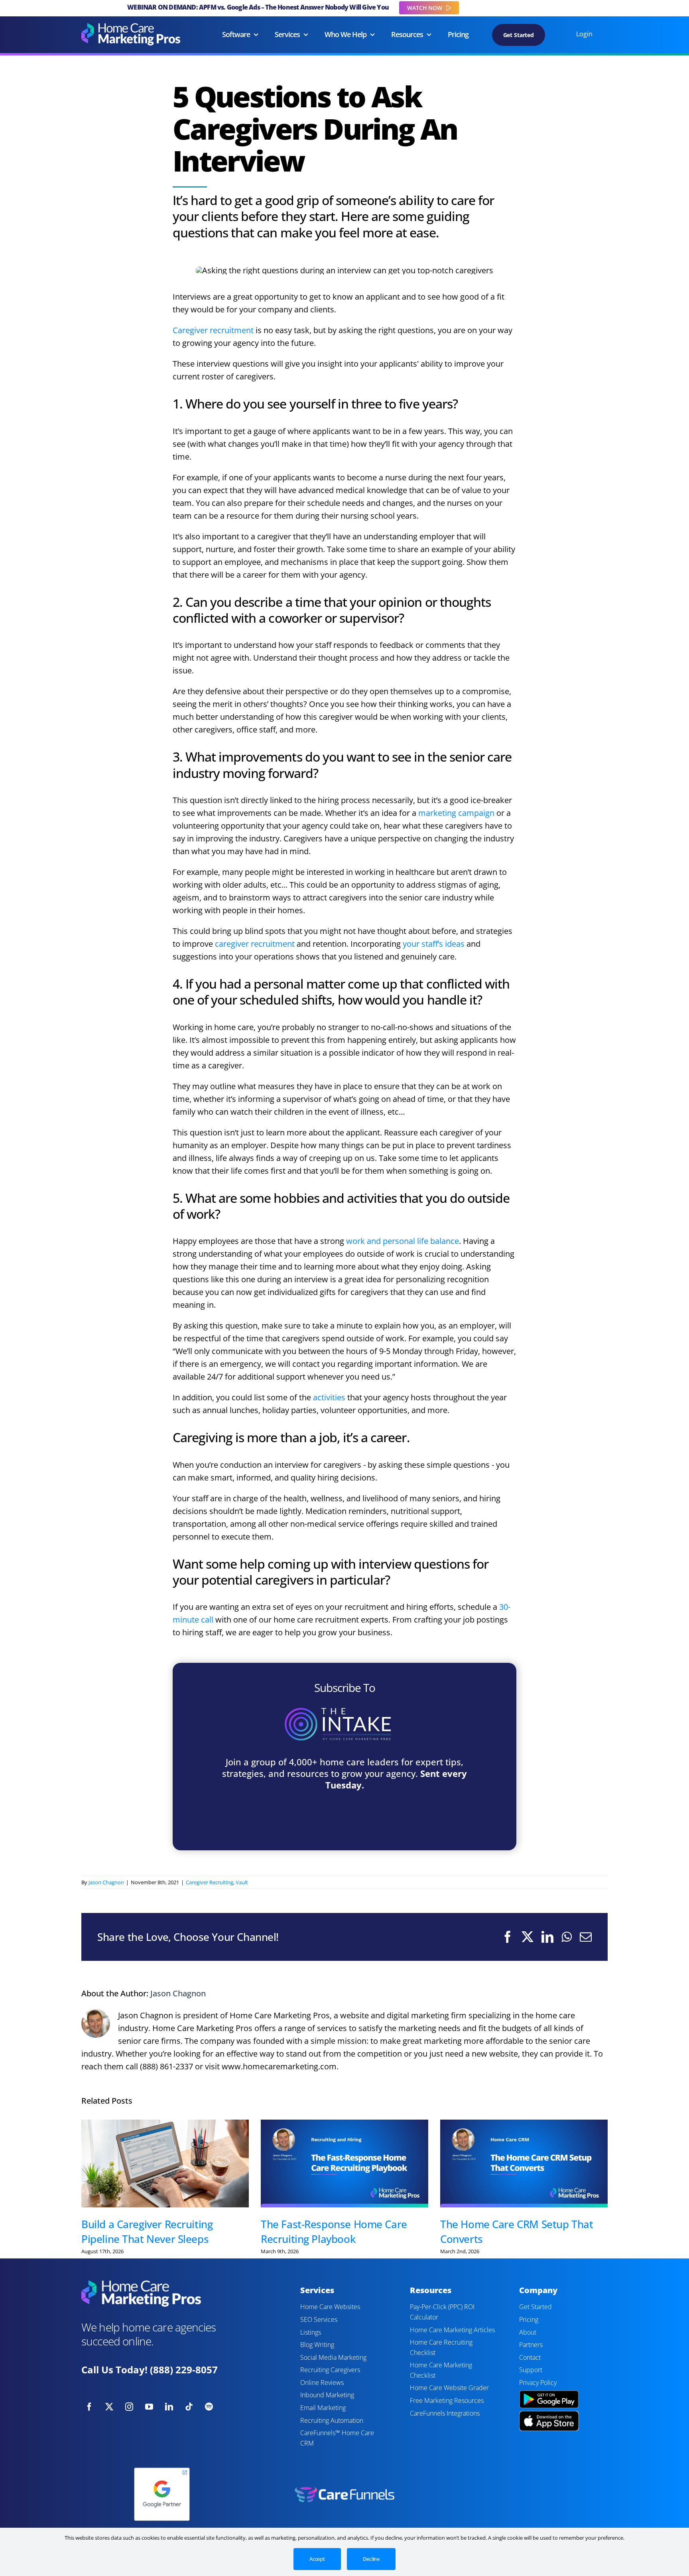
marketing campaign (456, 813)
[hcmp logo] (131, 27)
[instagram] (129, 2407)
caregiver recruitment (255, 944)
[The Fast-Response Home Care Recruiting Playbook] (344, 2164)
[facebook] (89, 2407)
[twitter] (109, 2407)
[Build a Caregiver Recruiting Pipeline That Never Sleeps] (165, 2164)
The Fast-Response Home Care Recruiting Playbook (334, 2231)
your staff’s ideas (434, 944)
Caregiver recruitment (213, 330)
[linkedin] (169, 2407)
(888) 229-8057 (184, 2370)
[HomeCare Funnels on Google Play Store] (549, 2391)
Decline (371, 2559)
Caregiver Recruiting (210, 1882)
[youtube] (149, 2407)
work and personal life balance (403, 1241)
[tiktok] (189, 2407)
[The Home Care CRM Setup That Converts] (524, 2164)
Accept (317, 2559)
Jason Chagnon (106, 1882)
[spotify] (209, 2407)
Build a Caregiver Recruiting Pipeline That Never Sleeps (147, 2231)
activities (329, 1397)
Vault (242, 1882)
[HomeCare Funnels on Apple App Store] (549, 2415)
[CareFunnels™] (344, 2490)
